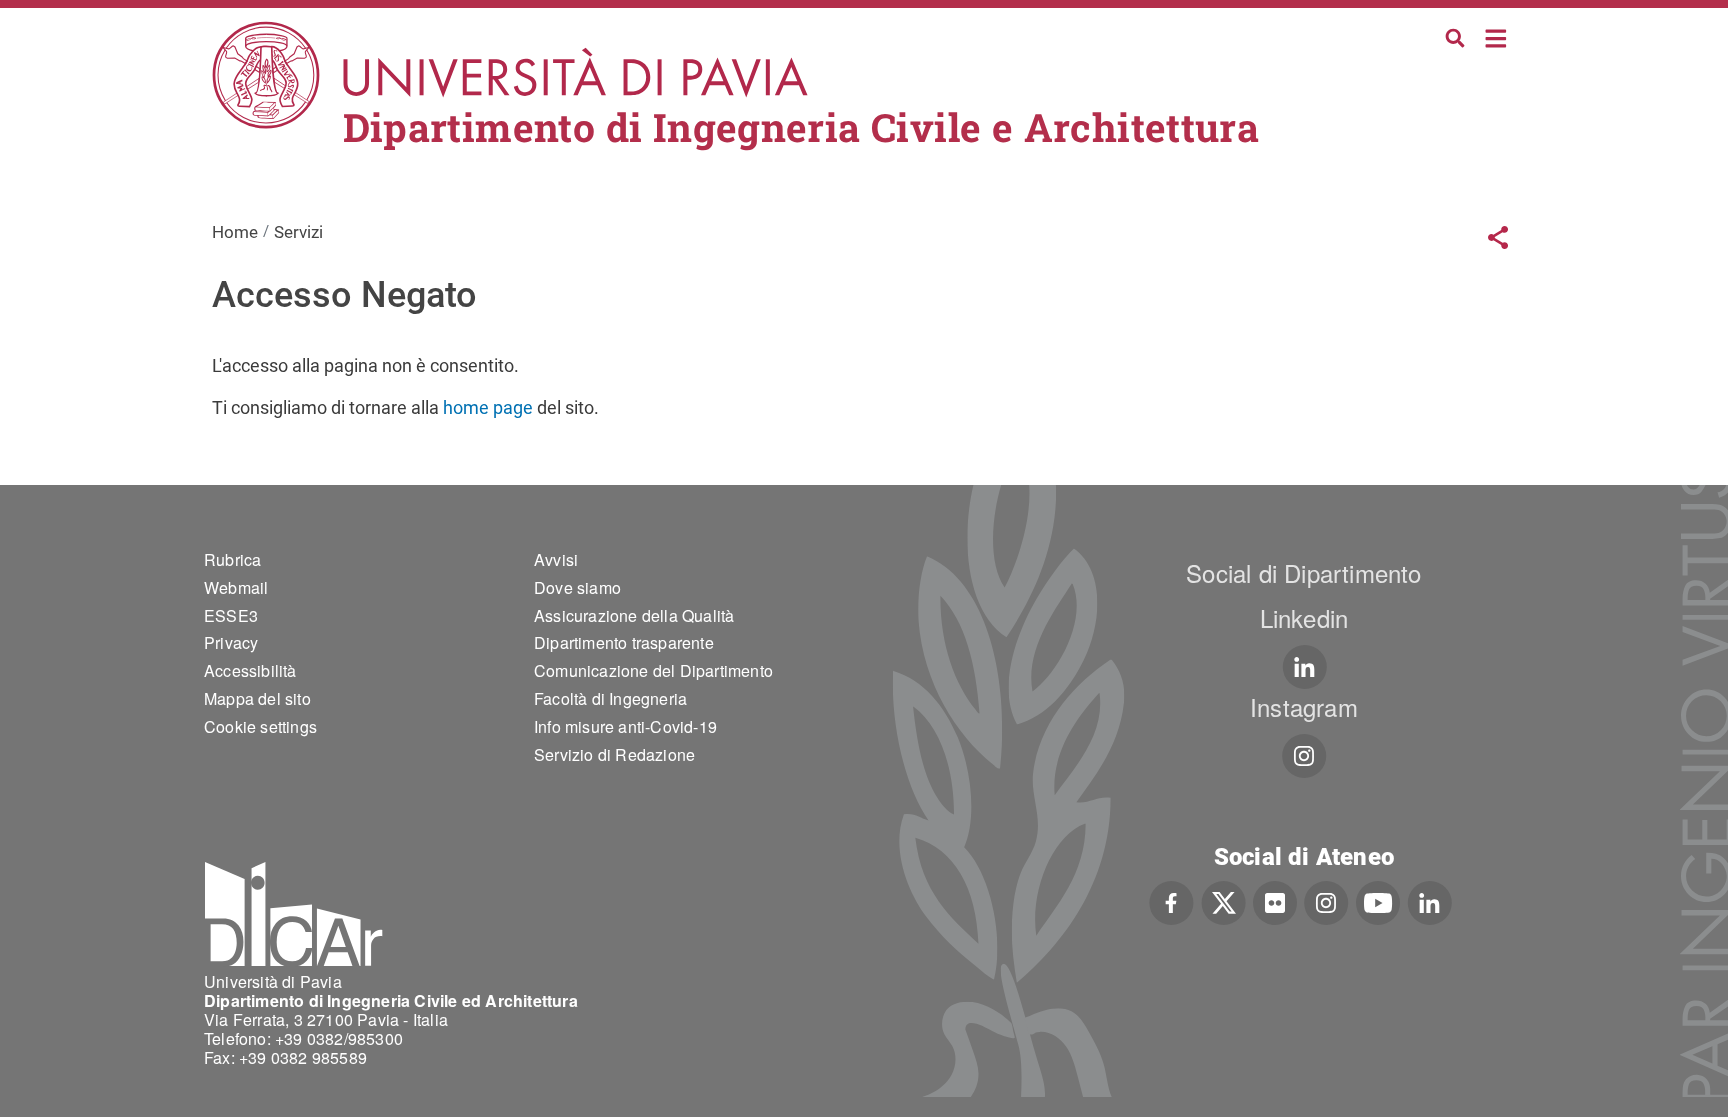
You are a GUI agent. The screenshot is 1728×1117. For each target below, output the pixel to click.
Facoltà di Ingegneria (610, 698)
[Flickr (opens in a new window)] (1275, 901)
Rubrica (232, 559)
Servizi (298, 232)
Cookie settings (260, 726)
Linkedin (1304, 617)
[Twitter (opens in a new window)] (1223, 901)
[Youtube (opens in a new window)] (1378, 901)
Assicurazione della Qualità (634, 615)
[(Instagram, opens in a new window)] (1304, 756)
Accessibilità (250, 670)
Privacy (231, 642)
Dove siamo (577, 587)
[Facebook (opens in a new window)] (1171, 901)
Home (1496, 36)
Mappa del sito (257, 698)
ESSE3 (231, 615)
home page (488, 407)
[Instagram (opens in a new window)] (1326, 901)
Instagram (1304, 706)
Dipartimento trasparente (624, 642)
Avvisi (556, 559)
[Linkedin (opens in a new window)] (1304, 667)
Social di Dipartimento (1303, 572)
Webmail (236, 587)
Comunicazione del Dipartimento (653, 670)
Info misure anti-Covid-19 (625, 726)
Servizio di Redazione (614, 754)
